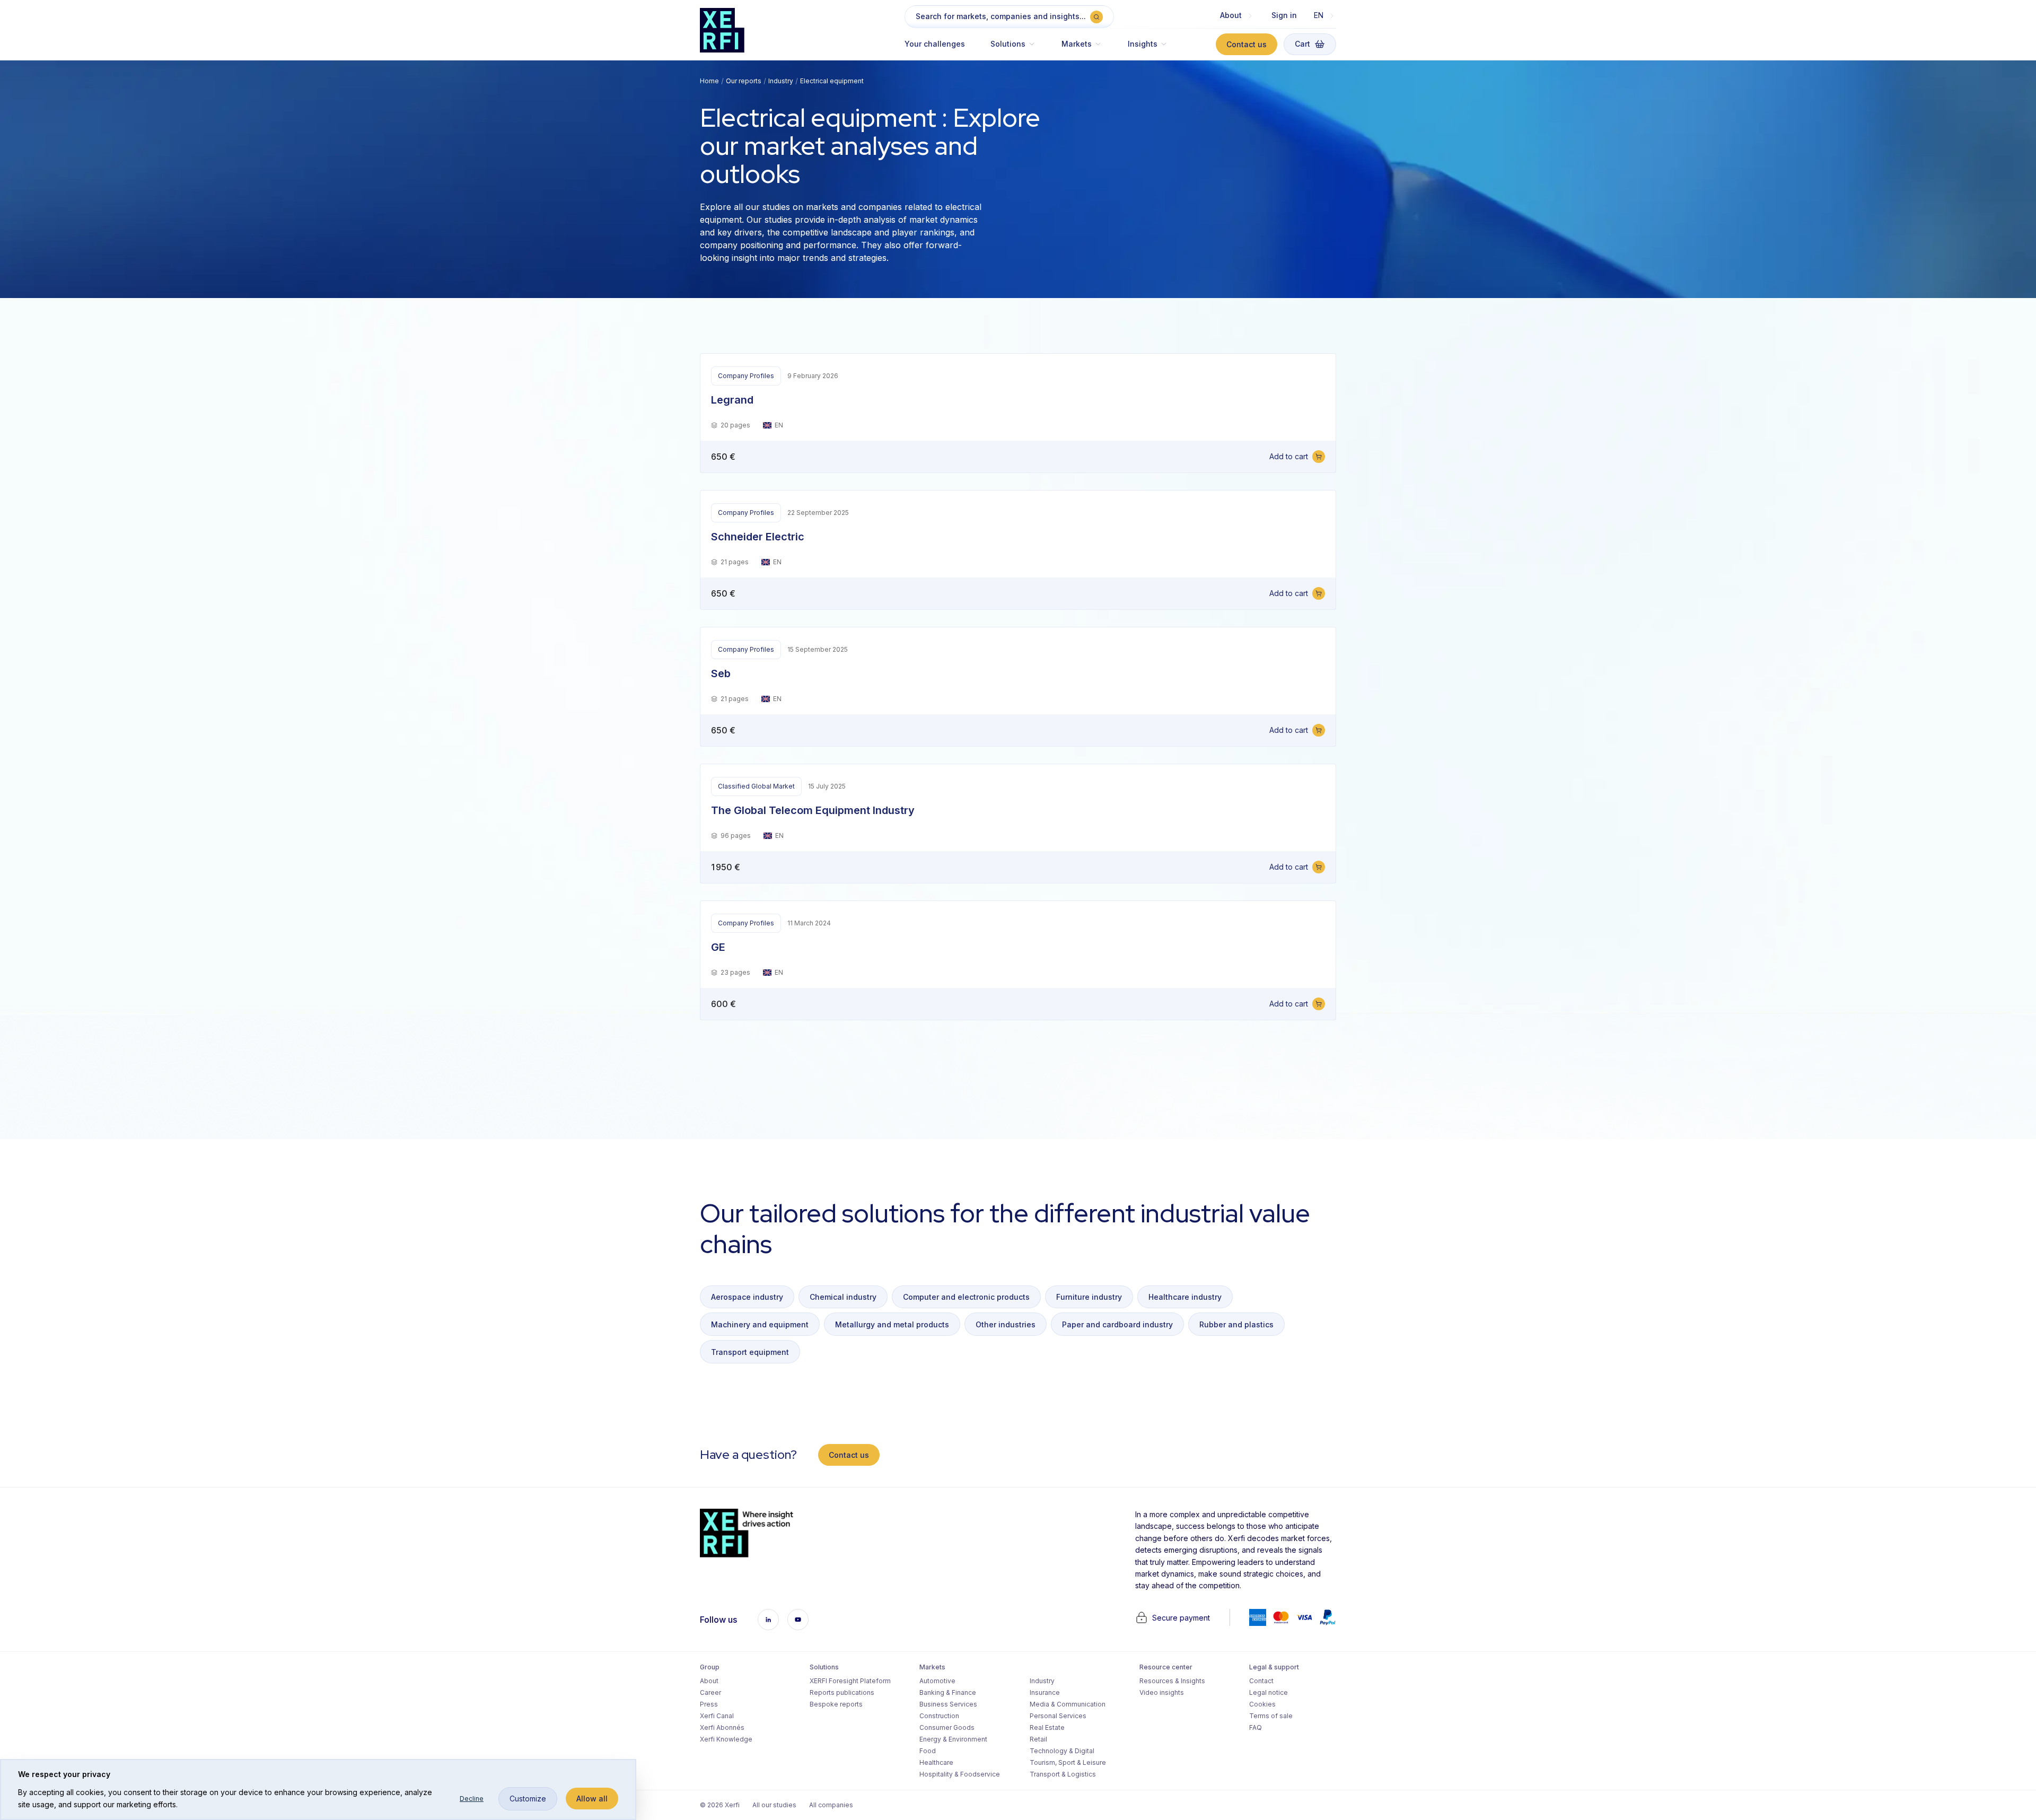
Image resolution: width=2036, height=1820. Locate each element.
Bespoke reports (836, 1704)
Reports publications (842, 1692)
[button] (1013, 49)
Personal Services (1058, 1716)
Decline (472, 1799)
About (709, 1681)
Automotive (937, 1681)
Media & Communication (1068, 1704)
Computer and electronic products (966, 1297)
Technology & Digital (1062, 1751)
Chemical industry (843, 1297)
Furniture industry (1089, 1297)
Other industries (1006, 1324)
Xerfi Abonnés (722, 1727)
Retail (1038, 1739)
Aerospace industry (747, 1297)
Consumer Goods (947, 1727)
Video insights (1162, 1692)
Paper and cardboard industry (1117, 1324)
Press (709, 1704)
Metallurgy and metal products (892, 1324)
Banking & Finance (948, 1692)
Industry (781, 81)
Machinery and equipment (760, 1324)
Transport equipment (750, 1352)
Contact (1261, 1681)
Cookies (1262, 1704)
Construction (939, 1716)
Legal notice (1269, 1692)
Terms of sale (1271, 1716)
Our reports (744, 81)
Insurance (1045, 1692)
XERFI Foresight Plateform (850, 1681)
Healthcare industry (1185, 1297)
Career (710, 1692)
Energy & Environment (953, 1739)
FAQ (1256, 1727)
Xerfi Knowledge (726, 1739)
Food (928, 1751)
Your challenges (935, 44)
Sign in (1284, 15)
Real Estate (1047, 1727)
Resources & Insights (1172, 1681)
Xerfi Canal (717, 1716)
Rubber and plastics (1236, 1324)
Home (709, 81)
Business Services (948, 1704)
